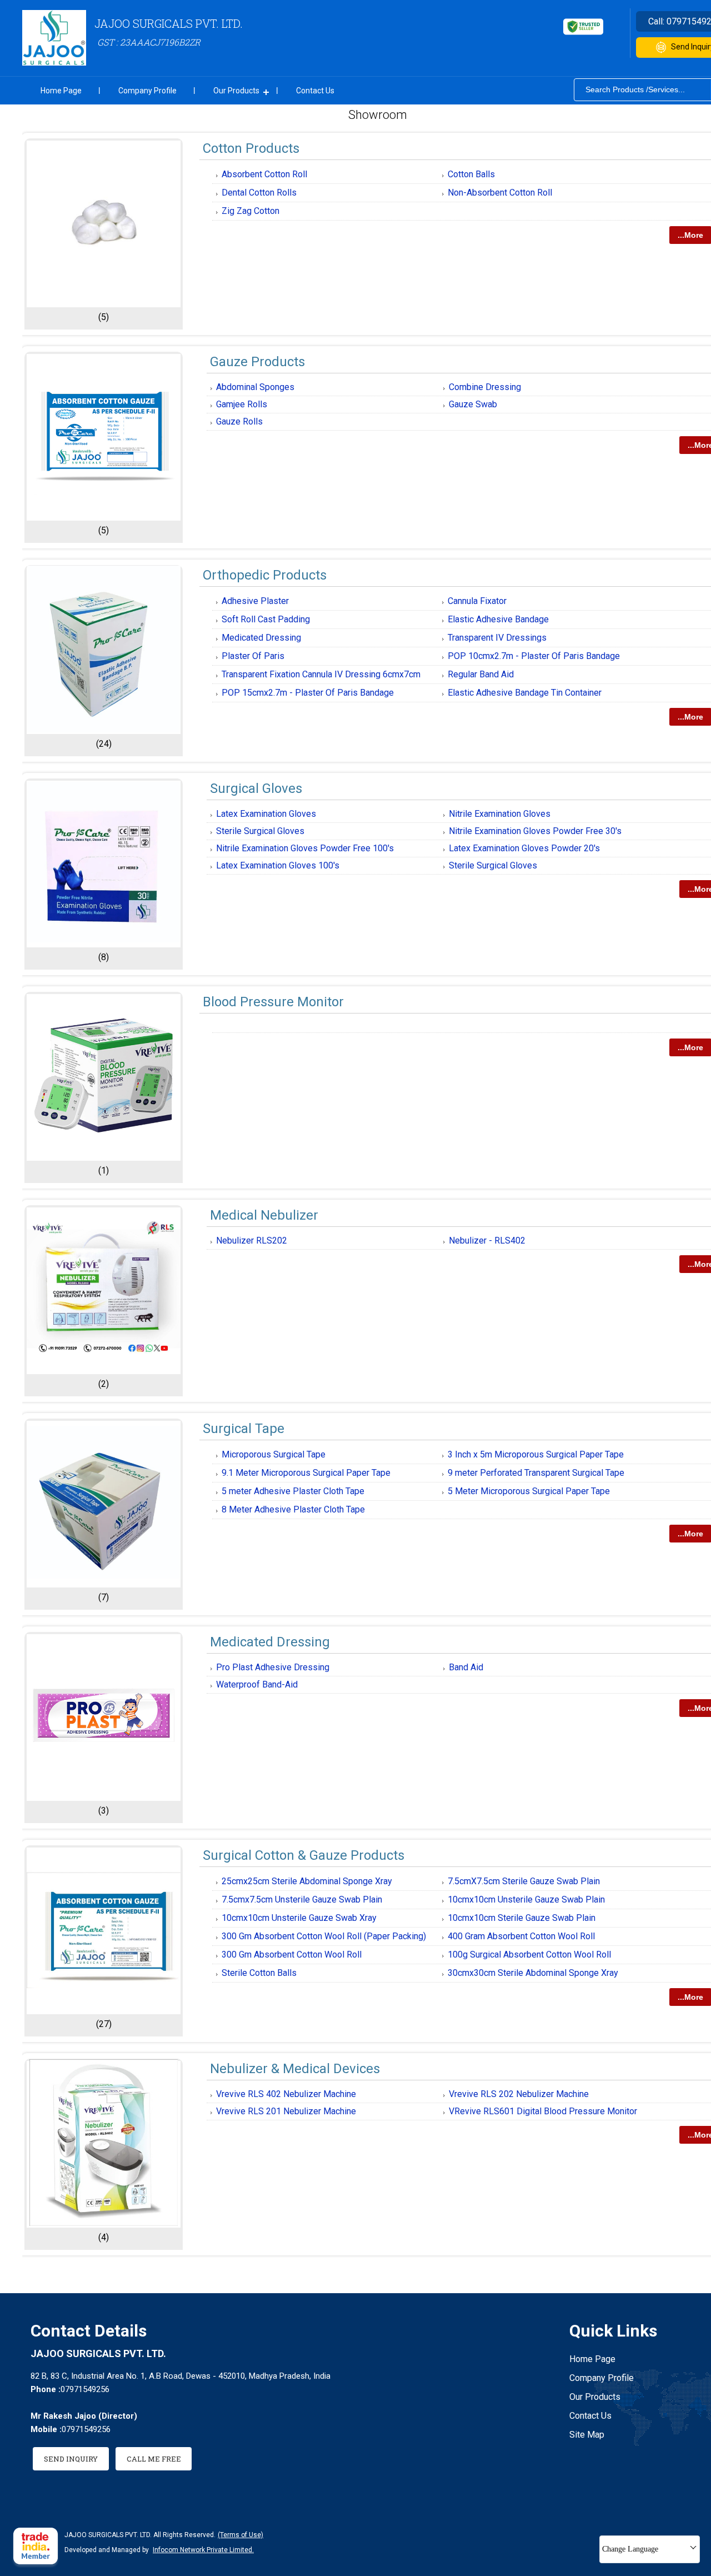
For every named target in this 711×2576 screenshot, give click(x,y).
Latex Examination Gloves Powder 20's (524, 848)
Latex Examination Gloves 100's (278, 865)
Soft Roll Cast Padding (266, 619)
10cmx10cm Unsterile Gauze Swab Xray (299, 1918)
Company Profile (147, 91)
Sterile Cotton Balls (259, 1973)
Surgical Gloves (256, 788)
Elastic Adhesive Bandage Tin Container (525, 693)
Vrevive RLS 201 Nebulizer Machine (286, 2111)
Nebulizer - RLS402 (487, 1240)
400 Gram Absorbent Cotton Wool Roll (521, 1936)
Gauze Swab (473, 404)
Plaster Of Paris (253, 656)
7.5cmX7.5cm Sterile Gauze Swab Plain (524, 1881)
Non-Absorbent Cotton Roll (500, 193)
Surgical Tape (244, 1429)
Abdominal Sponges (255, 387)
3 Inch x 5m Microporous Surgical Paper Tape (536, 1454)
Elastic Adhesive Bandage (498, 619)
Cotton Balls (471, 174)
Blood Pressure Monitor (273, 1002)
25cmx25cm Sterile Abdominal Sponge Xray (307, 1881)
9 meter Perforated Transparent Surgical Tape (536, 1473)
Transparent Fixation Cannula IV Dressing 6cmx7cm (321, 674)
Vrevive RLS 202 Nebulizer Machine (519, 2094)
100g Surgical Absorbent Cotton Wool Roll (529, 1955)
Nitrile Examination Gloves (500, 814)
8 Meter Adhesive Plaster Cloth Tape (293, 1509)
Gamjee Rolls (242, 404)
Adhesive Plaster (255, 601)
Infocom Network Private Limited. (203, 2550)
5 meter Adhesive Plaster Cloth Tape (293, 1491)
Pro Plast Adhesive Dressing (273, 1667)
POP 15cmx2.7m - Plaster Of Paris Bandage (308, 693)
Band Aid (466, 1667)
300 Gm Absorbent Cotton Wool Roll (292, 1955)
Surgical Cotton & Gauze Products (304, 1855)
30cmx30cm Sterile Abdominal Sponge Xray (533, 1973)
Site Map (587, 2435)
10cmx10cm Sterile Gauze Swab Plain (522, 1918)
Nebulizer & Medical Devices (295, 2069)
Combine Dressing (485, 387)
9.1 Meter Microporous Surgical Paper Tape (306, 1473)
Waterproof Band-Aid (257, 1684)
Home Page (61, 91)
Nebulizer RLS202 (252, 1240)
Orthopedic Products (265, 575)
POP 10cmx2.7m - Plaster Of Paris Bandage (534, 656)
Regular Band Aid (481, 674)
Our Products (236, 91)
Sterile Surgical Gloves (260, 831)
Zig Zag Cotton (251, 211)
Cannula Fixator (477, 601)
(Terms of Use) (241, 2535)
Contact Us (315, 91)
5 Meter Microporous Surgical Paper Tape (529, 1491)
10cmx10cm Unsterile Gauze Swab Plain (526, 1899)
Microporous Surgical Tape (274, 1454)
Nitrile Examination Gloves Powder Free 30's (535, 831)
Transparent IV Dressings (497, 638)
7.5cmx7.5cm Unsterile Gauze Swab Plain (302, 1899)
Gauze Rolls (239, 421)
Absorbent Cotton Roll (264, 174)
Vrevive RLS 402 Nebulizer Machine (286, 2094)
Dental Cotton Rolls (259, 193)
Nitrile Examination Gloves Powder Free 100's (305, 848)
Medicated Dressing (261, 638)
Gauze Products (257, 362)
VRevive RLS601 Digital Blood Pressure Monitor (543, 2111)
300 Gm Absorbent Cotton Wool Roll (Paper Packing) (324, 1936)
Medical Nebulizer (264, 1215)
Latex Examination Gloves (266, 814)
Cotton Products (251, 148)
